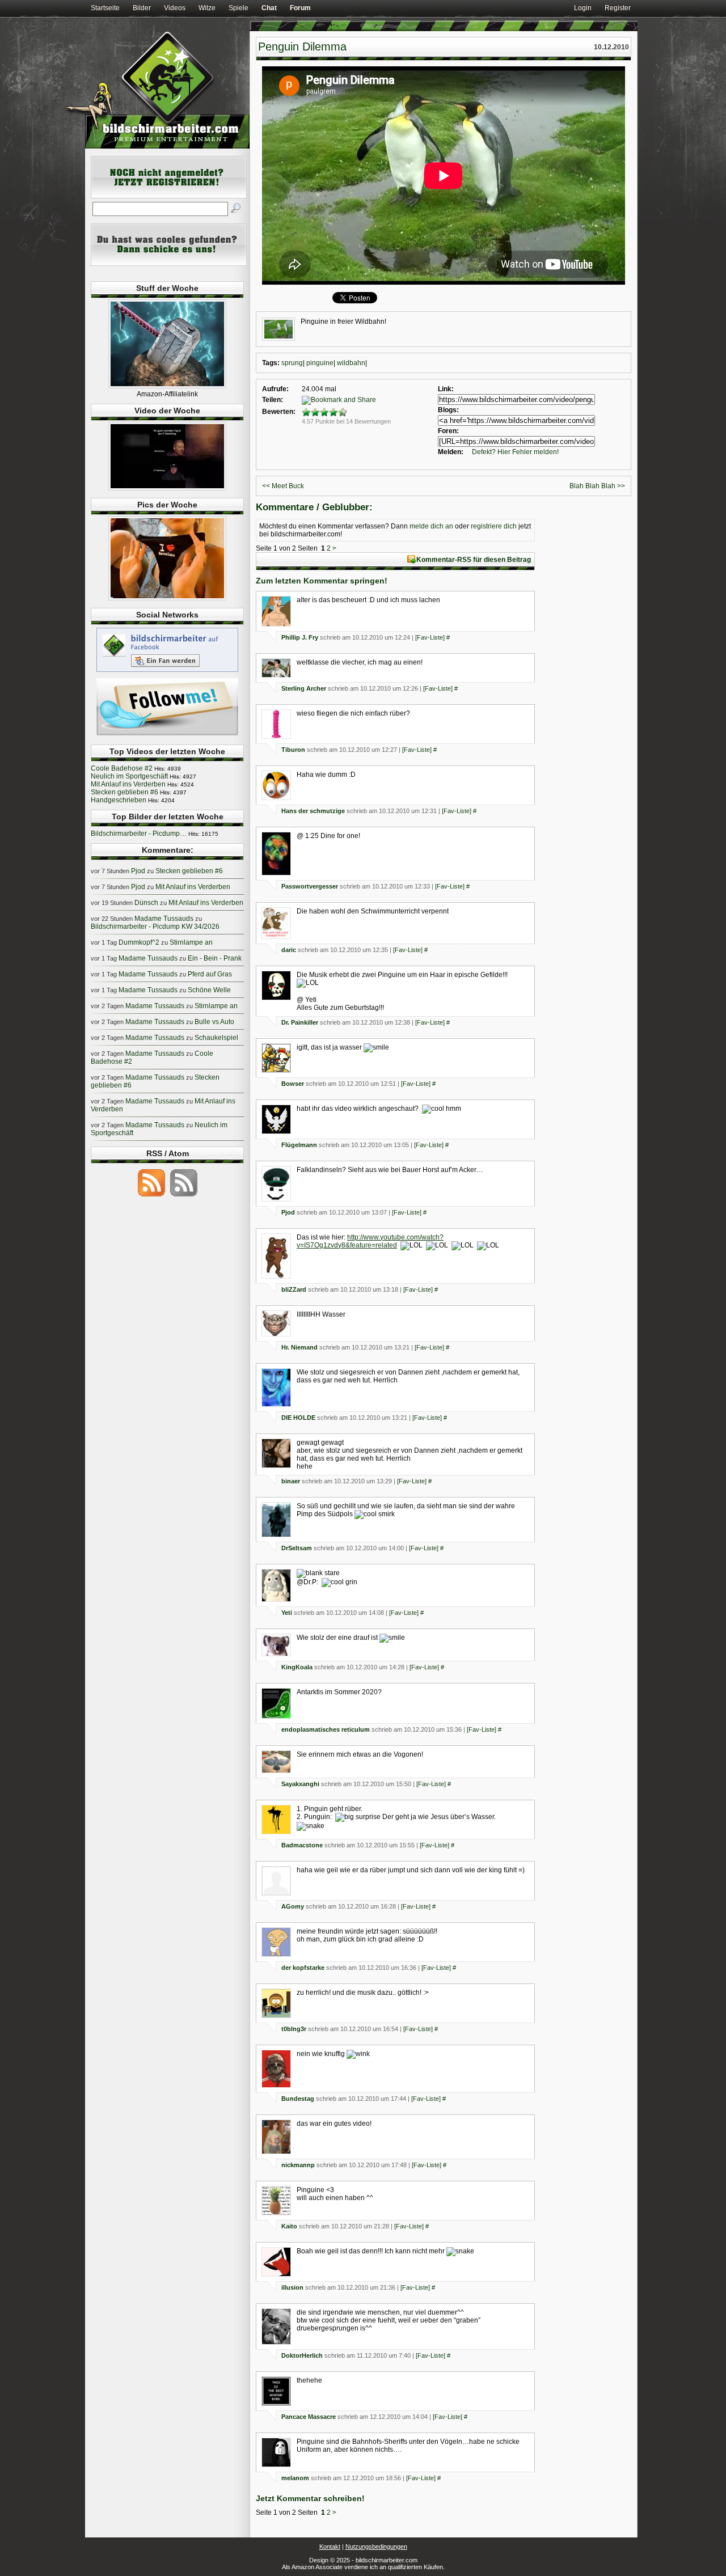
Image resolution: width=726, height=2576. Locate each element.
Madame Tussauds (164, 919)
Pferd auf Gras (210, 974)
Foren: (448, 431)
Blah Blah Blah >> (597, 486)
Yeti (287, 1613)
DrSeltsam (297, 1548)
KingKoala (297, 1667)
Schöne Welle (209, 990)
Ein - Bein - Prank (215, 958)
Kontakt (330, 2547)
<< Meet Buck (283, 486)
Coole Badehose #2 (122, 768)
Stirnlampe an (191, 942)
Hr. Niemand (299, 1347)
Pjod (288, 1212)
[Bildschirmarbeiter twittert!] (167, 735)
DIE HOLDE (298, 1418)
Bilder (142, 8)
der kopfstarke (303, 1968)
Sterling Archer (304, 688)
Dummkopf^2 (139, 942)
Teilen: (273, 400)
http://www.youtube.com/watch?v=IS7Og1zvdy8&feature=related (370, 1241)
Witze (207, 8)
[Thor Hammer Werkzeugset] (167, 386)
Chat (269, 8)
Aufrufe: (275, 389)
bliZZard (294, 1289)
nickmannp (298, 2165)
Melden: (451, 452)
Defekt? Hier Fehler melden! (515, 452)
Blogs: (448, 410)
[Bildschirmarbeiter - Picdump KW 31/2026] (167, 598)
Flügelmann (299, 1145)
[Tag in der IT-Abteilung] (167, 488)
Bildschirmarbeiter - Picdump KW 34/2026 (155, 927)
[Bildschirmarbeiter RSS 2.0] (151, 1196)
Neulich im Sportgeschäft (129, 776)
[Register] (169, 196)
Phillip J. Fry (300, 637)
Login (583, 8)
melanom (295, 2478)
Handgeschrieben (119, 800)
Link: (446, 389)
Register (618, 8)
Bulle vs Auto (214, 1022)
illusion (292, 2287)
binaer (291, 1481)
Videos (175, 8)
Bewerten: (279, 412)
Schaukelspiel (216, 1038)
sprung (292, 363)
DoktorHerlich (302, 2355)
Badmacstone (302, 1845)
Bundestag (298, 2099)
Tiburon (293, 750)
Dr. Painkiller (300, 1022)
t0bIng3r (294, 2029)
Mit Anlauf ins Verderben (128, 784)
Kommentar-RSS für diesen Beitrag (474, 560)
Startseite (105, 8)
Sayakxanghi (300, 1784)
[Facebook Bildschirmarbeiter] (167, 671)
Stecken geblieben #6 (124, 792)
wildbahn (351, 363)
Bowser (293, 1084)
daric (289, 950)
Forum (300, 8)
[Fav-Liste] (430, 637)
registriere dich (494, 526)
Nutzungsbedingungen (376, 2547)
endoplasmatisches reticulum (326, 1729)
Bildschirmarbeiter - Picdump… (139, 834)
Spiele (239, 8)
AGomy (293, 1906)
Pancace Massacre (309, 2417)
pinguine (320, 363)
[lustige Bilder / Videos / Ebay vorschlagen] (169, 264)
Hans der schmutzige (313, 811)
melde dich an (431, 526)
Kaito (289, 2226)
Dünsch (146, 903)
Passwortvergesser (310, 886)
